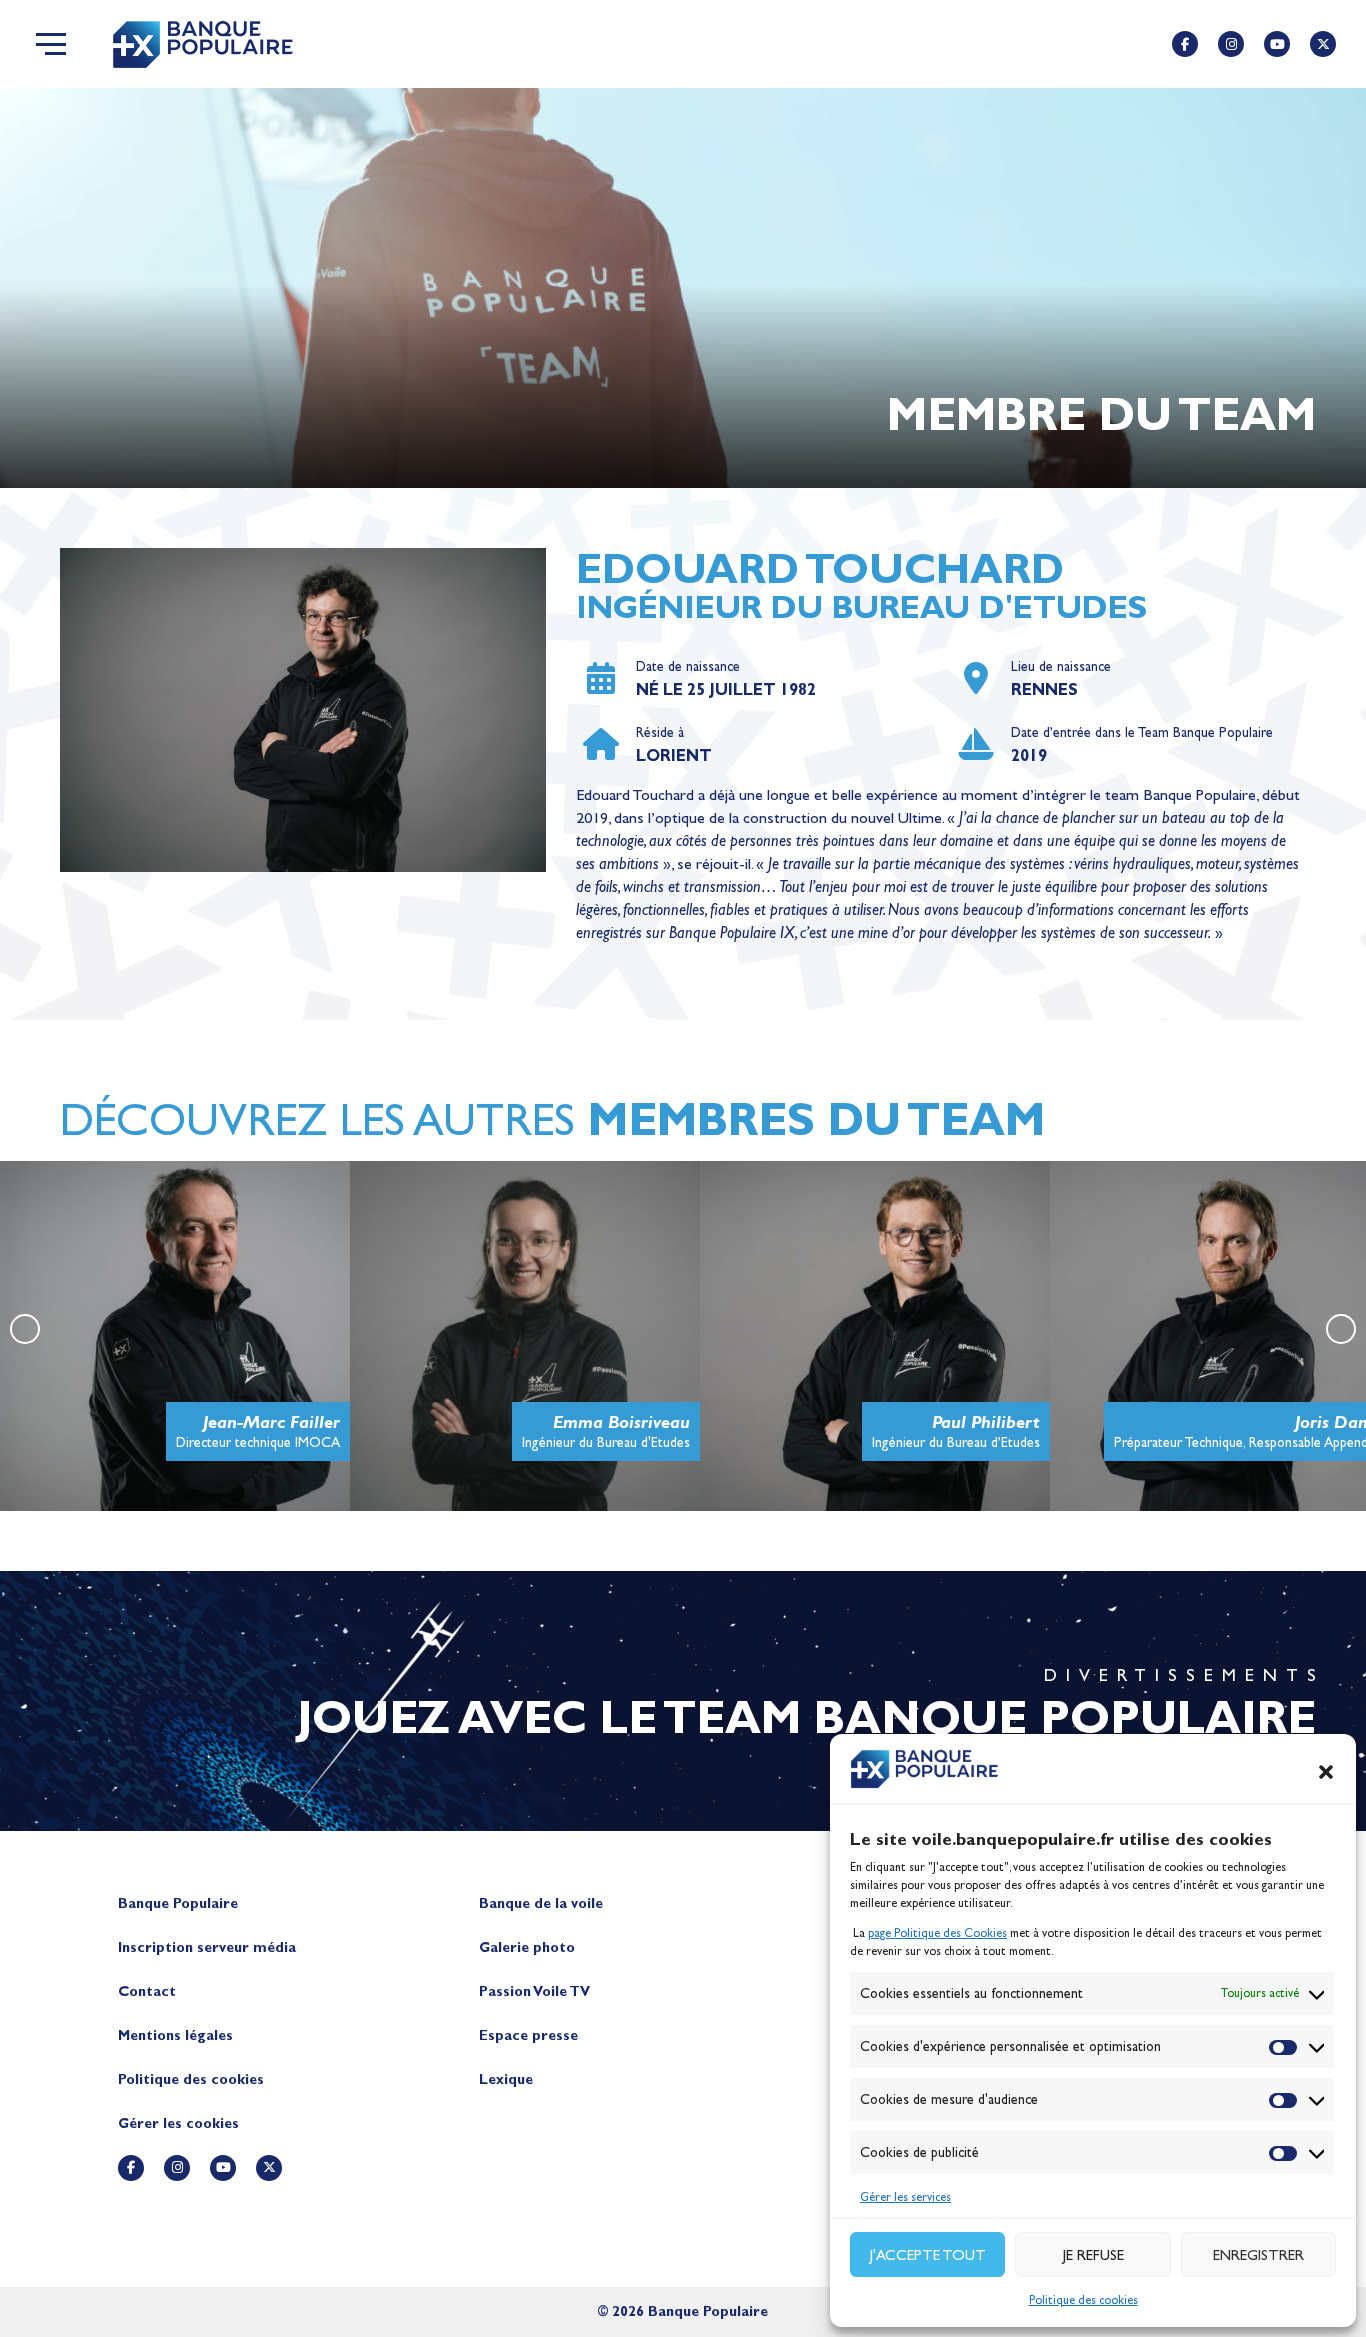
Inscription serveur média (207, 1947)
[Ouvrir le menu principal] (51, 44)
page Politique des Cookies (937, 1933)
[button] (1326, 1772)
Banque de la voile (541, 1903)
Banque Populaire (178, 1903)
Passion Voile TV (534, 1991)
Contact (147, 1991)
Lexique (506, 2079)
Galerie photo (527, 1947)
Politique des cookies (1083, 2300)
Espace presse (528, 2035)
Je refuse (1093, 2255)
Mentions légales (175, 2035)
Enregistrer (1258, 2255)
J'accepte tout (928, 2255)
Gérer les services (905, 2197)
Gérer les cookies (178, 2123)
